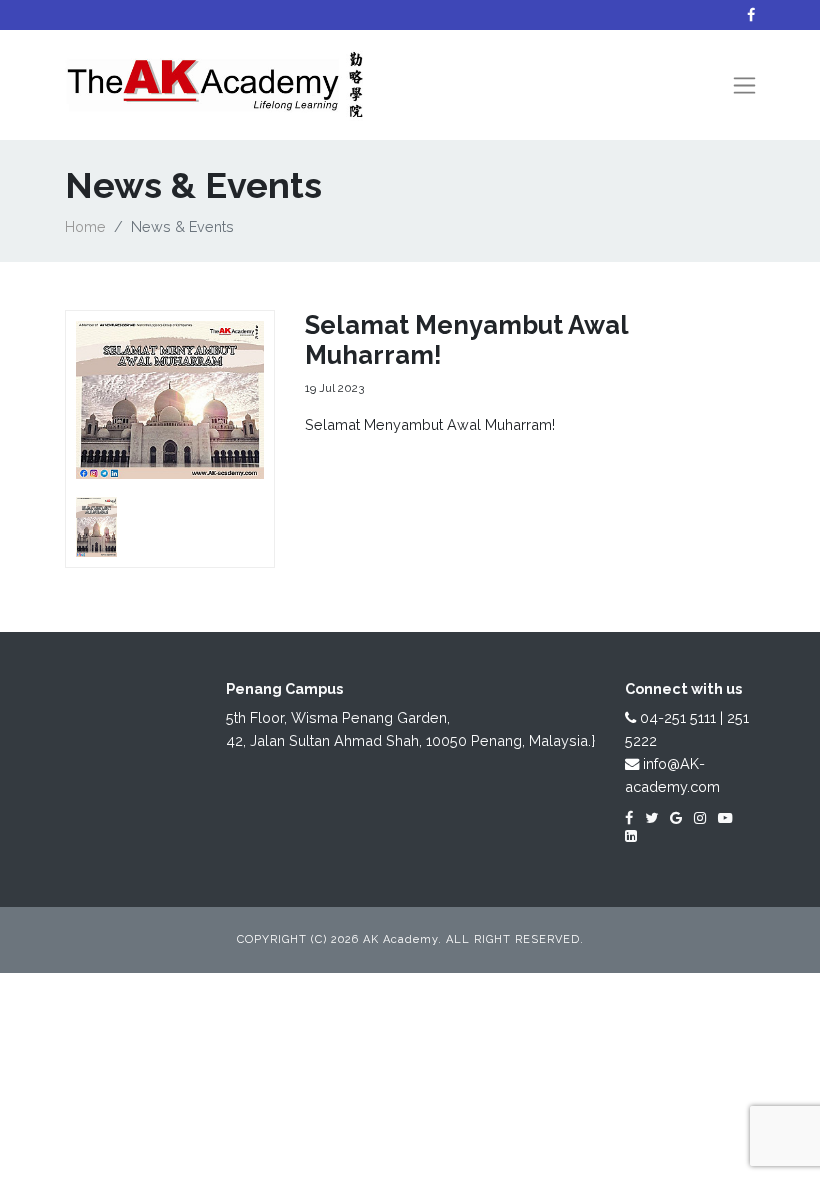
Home (85, 226)
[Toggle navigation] (744, 85)
